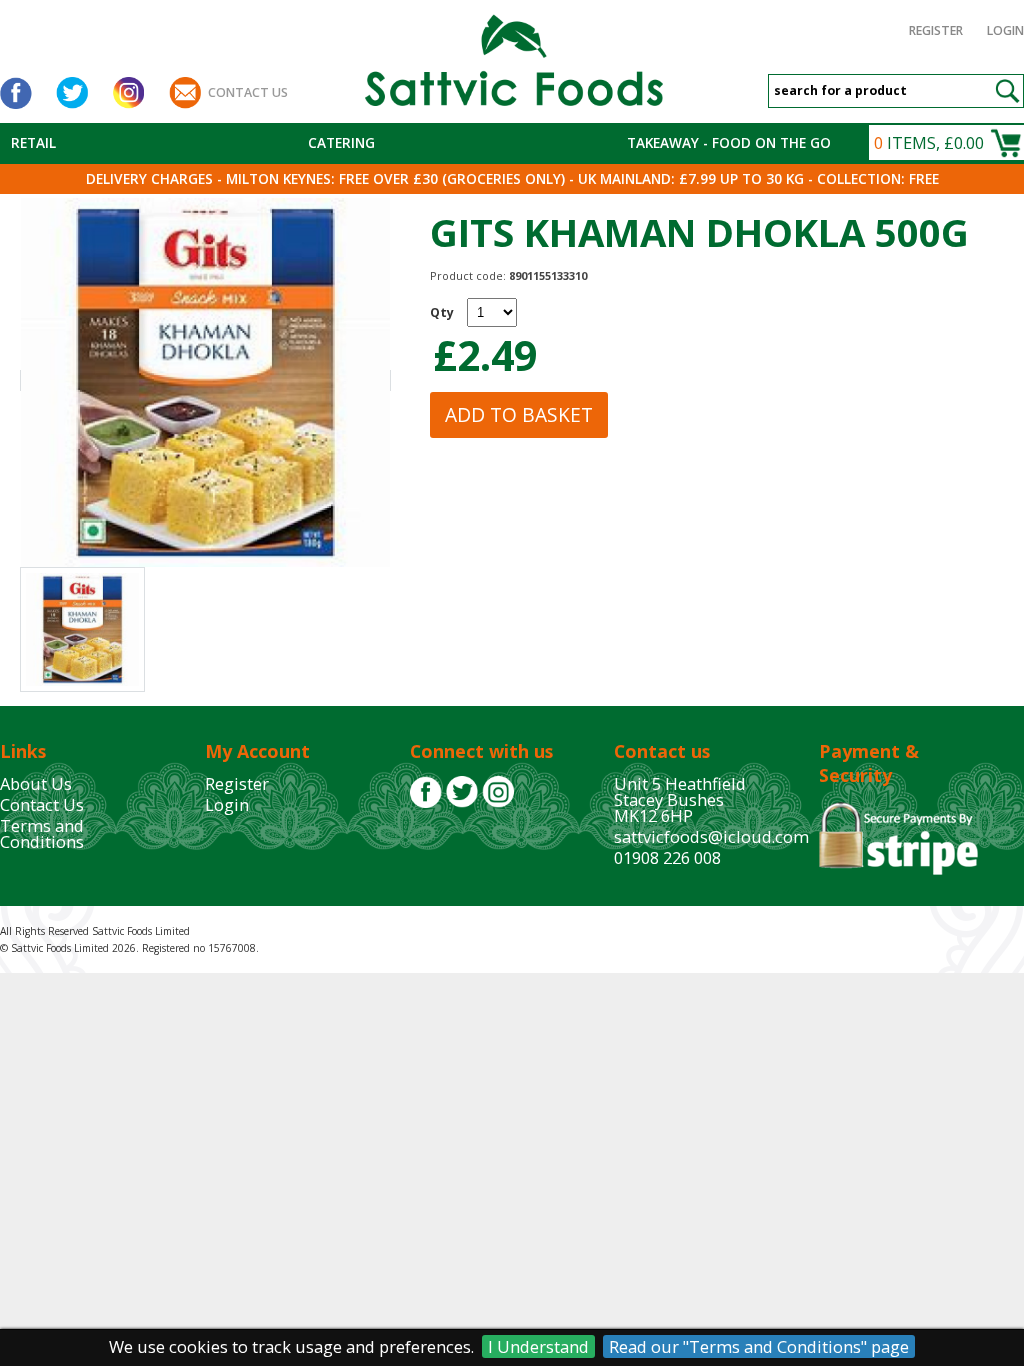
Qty (442, 312)
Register (936, 30)
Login (1005, 30)
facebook (16, 93)
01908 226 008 (667, 857)
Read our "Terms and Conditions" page (759, 1346)
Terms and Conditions (42, 833)
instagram (128, 93)
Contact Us (42, 804)
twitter (72, 93)
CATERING (341, 142)
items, (929, 142)
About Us (36, 783)
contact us (248, 92)
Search (1007, 91)
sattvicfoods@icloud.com (711, 836)
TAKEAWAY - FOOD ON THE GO (729, 142)
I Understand (538, 1346)
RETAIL (33, 142)
